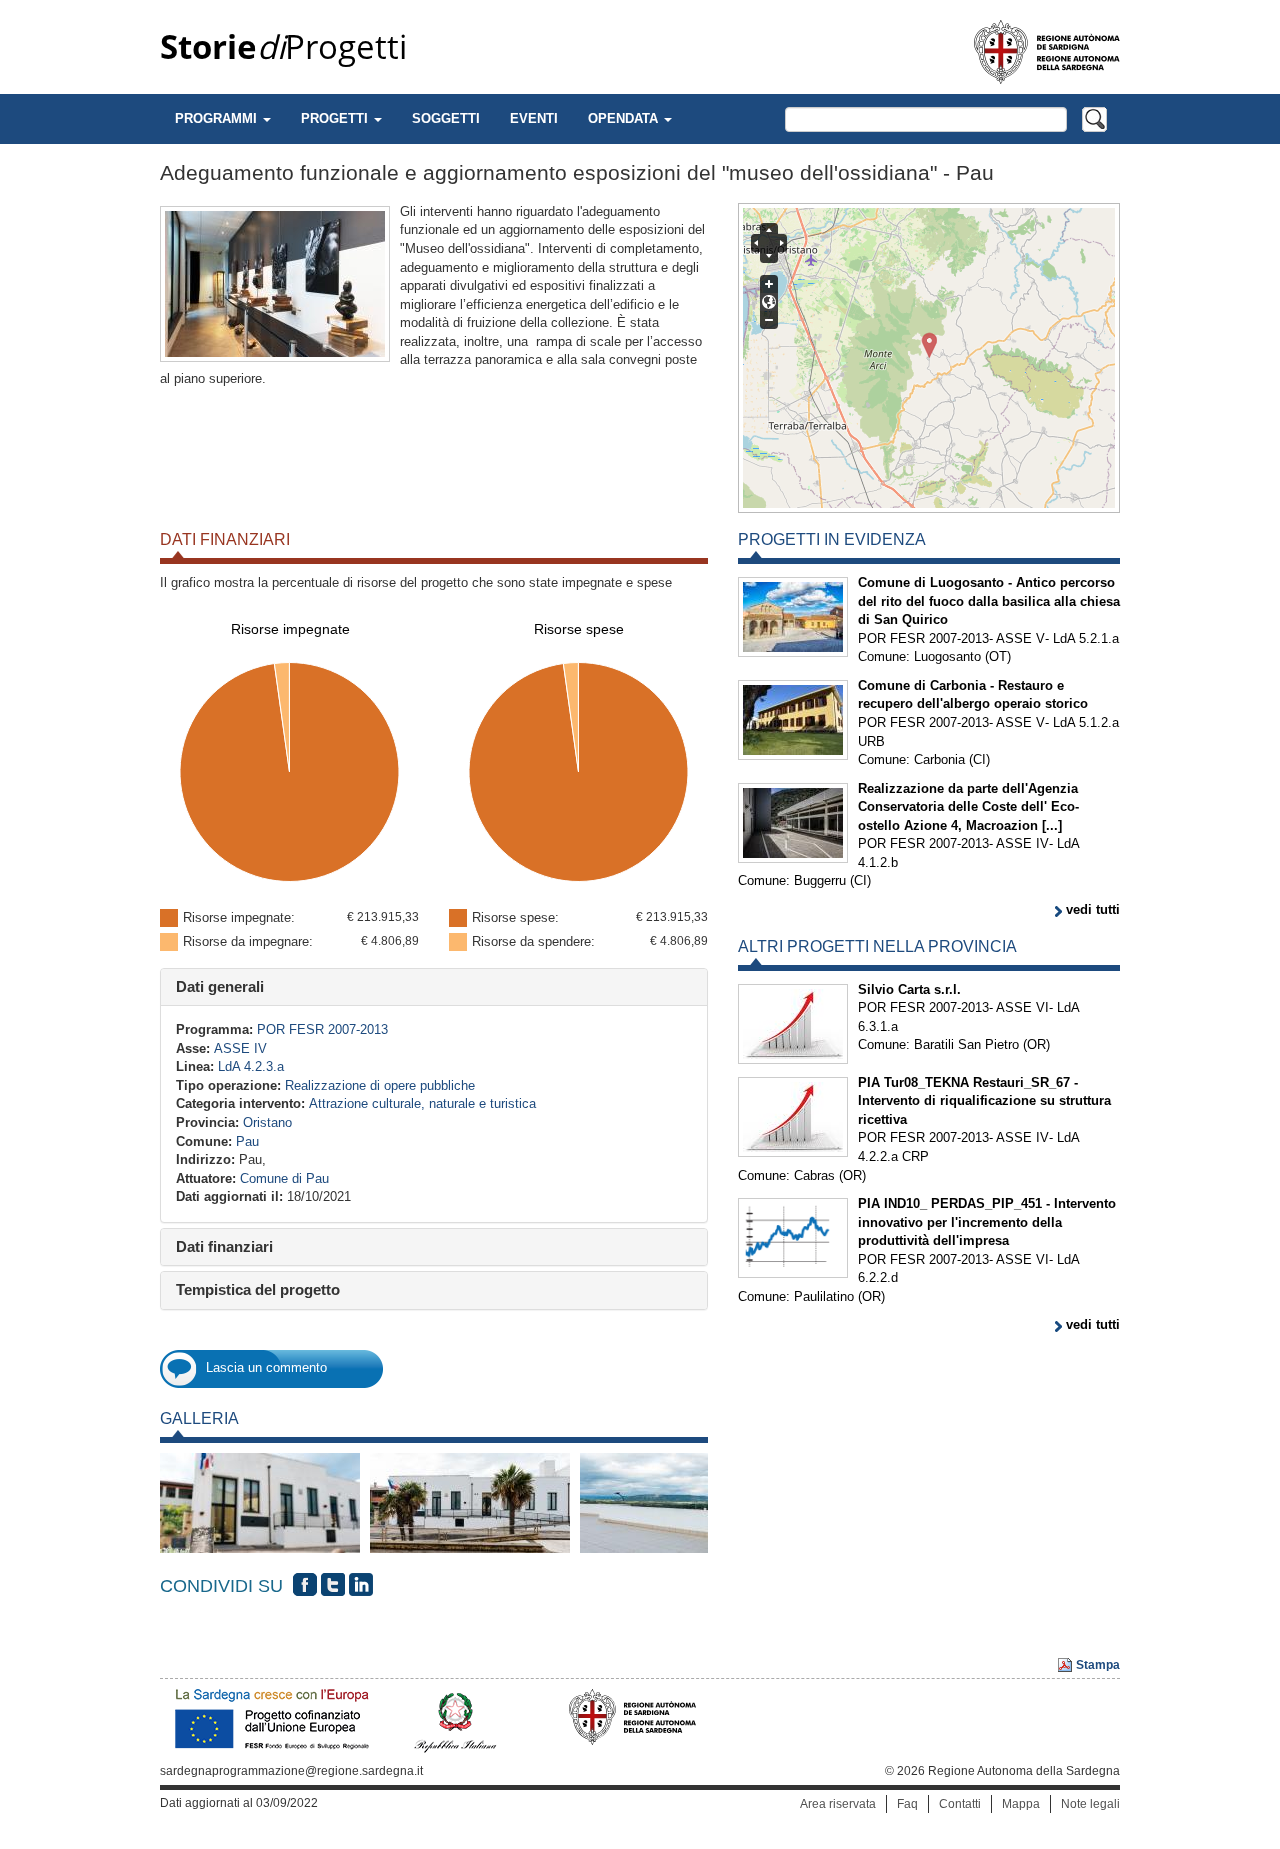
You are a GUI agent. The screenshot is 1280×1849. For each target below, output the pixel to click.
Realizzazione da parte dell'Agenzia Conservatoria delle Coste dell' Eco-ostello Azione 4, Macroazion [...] (968, 807)
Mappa (1021, 1804)
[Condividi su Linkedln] (361, 1585)
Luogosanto (947, 656)
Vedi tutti (1093, 909)
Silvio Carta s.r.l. (909, 989)
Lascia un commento (266, 1367)
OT (998, 656)
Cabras (814, 1175)
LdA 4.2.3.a (251, 1066)
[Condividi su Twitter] (333, 1585)
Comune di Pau (284, 1178)
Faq (907, 1804)
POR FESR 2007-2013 (322, 1029)
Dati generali (220, 986)
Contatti (960, 1804)
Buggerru (820, 880)
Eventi (534, 118)
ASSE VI (1022, 1007)
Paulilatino (824, 1296)
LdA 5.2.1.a (1086, 638)
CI (979, 759)
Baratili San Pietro (966, 1044)
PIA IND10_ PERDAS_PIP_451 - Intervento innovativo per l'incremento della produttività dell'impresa (987, 1222)
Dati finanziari (224, 1246)
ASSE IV (240, 1048)
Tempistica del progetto (258, 1289)
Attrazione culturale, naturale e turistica (422, 1103)
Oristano (267, 1122)
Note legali (1090, 1804)
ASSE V (1020, 638)
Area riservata (838, 1804)
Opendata (625, 118)
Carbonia (939, 759)
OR (1036, 1044)
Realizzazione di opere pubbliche (380, 1085)
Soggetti (446, 118)
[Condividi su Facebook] (305, 1585)
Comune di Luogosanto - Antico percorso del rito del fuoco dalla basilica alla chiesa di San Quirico (989, 601)
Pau (247, 1141)
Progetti (283, 47)
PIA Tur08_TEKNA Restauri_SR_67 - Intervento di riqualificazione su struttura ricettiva (984, 1101)
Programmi (218, 118)
